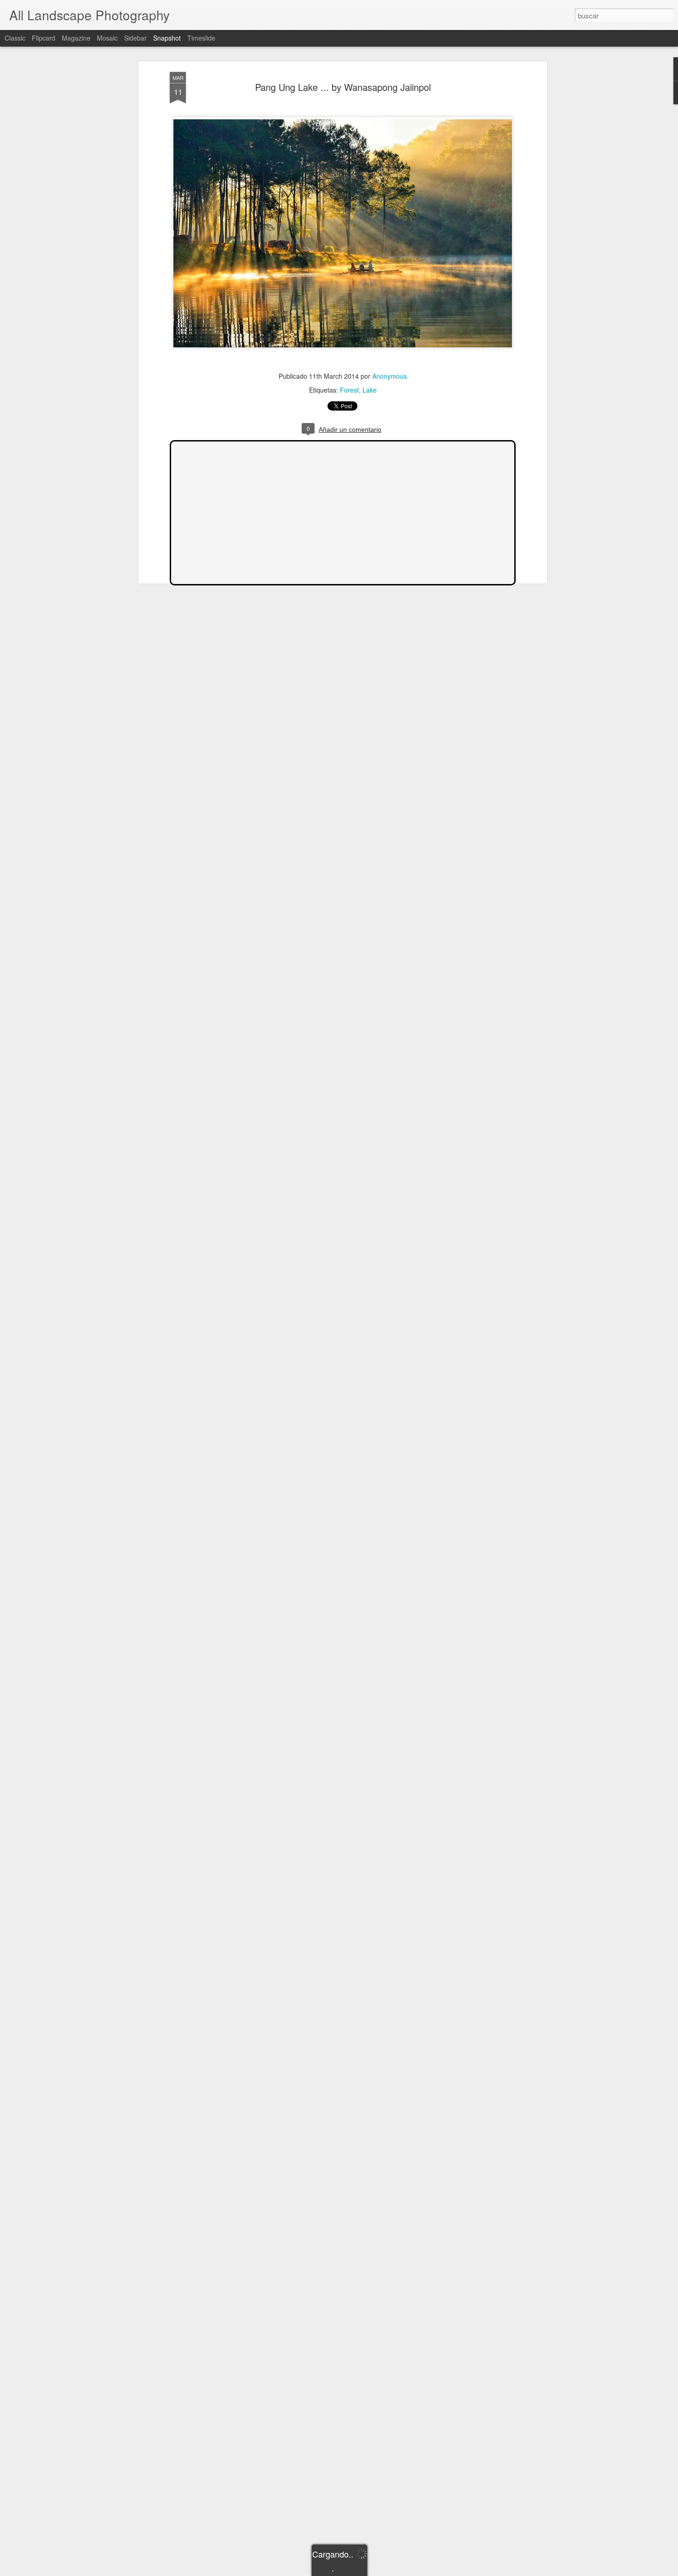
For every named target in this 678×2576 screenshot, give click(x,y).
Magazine (76, 38)
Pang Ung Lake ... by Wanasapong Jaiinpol (343, 87)
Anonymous (390, 376)
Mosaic (107, 38)
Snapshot (167, 38)
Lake (370, 390)
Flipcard (44, 38)
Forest (349, 390)
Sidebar (135, 38)
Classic (15, 38)
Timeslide (201, 38)
